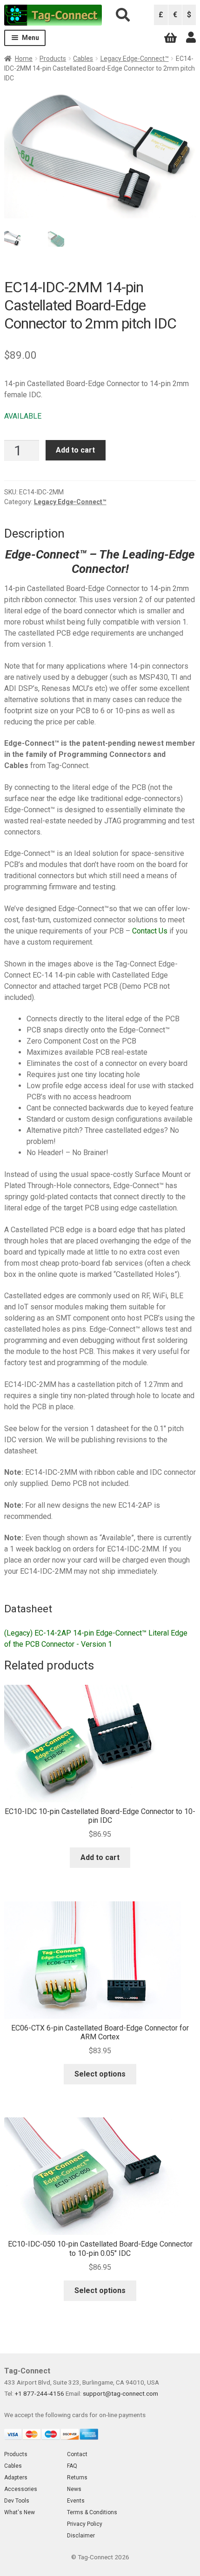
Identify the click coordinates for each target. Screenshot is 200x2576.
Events (76, 2501)
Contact (77, 2454)
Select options (100, 2074)
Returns (77, 2477)
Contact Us (150, 931)
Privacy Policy (85, 2524)
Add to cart (75, 450)
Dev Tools (17, 2501)
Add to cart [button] (100, 1857)
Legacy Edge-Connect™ (135, 59)
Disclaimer (81, 2536)
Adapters (16, 2477)
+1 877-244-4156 (40, 2393)
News (74, 2489)
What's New (20, 2512)
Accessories (21, 2489)
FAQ (72, 2466)
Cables (83, 59)
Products (53, 59)
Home (24, 59)
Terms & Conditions (92, 2512)
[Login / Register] (191, 38)
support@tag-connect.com (120, 2393)
